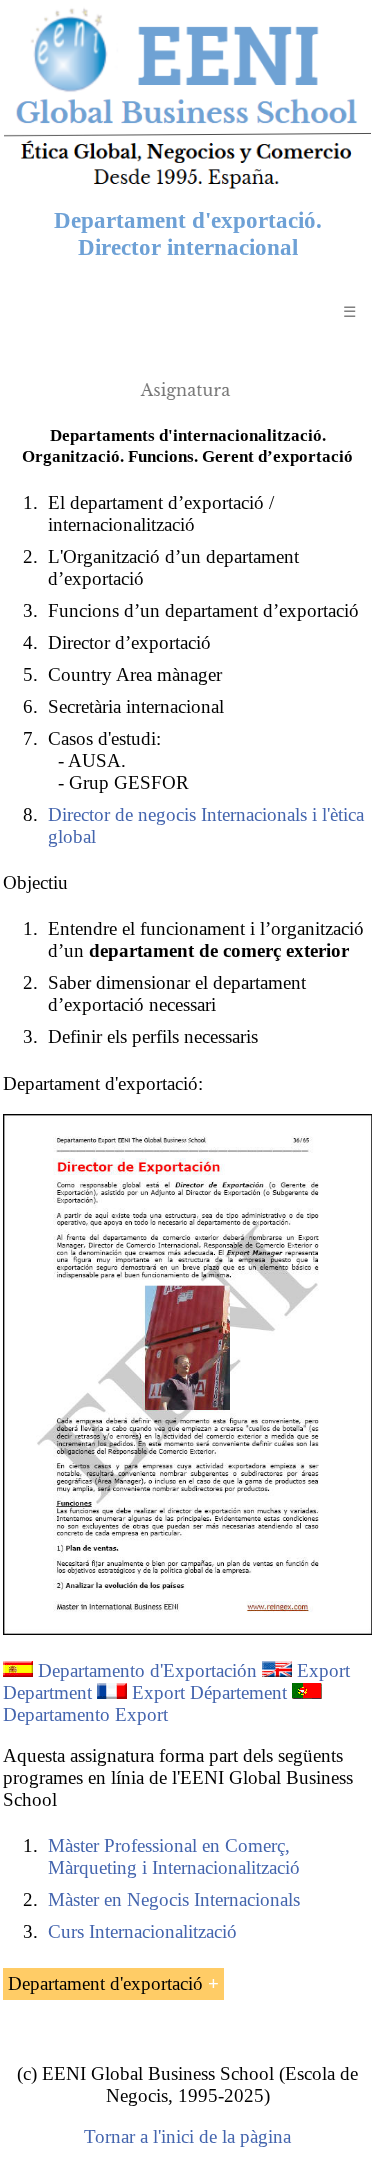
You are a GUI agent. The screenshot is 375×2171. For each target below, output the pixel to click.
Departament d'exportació (105, 1983)
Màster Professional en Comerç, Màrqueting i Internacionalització (174, 1856)
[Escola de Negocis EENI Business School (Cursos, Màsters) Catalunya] (187, 186)
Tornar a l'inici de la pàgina (187, 2136)
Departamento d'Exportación (147, 1670)
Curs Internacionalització (142, 1931)
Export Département (209, 1692)
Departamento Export (85, 1714)
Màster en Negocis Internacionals (174, 1899)
